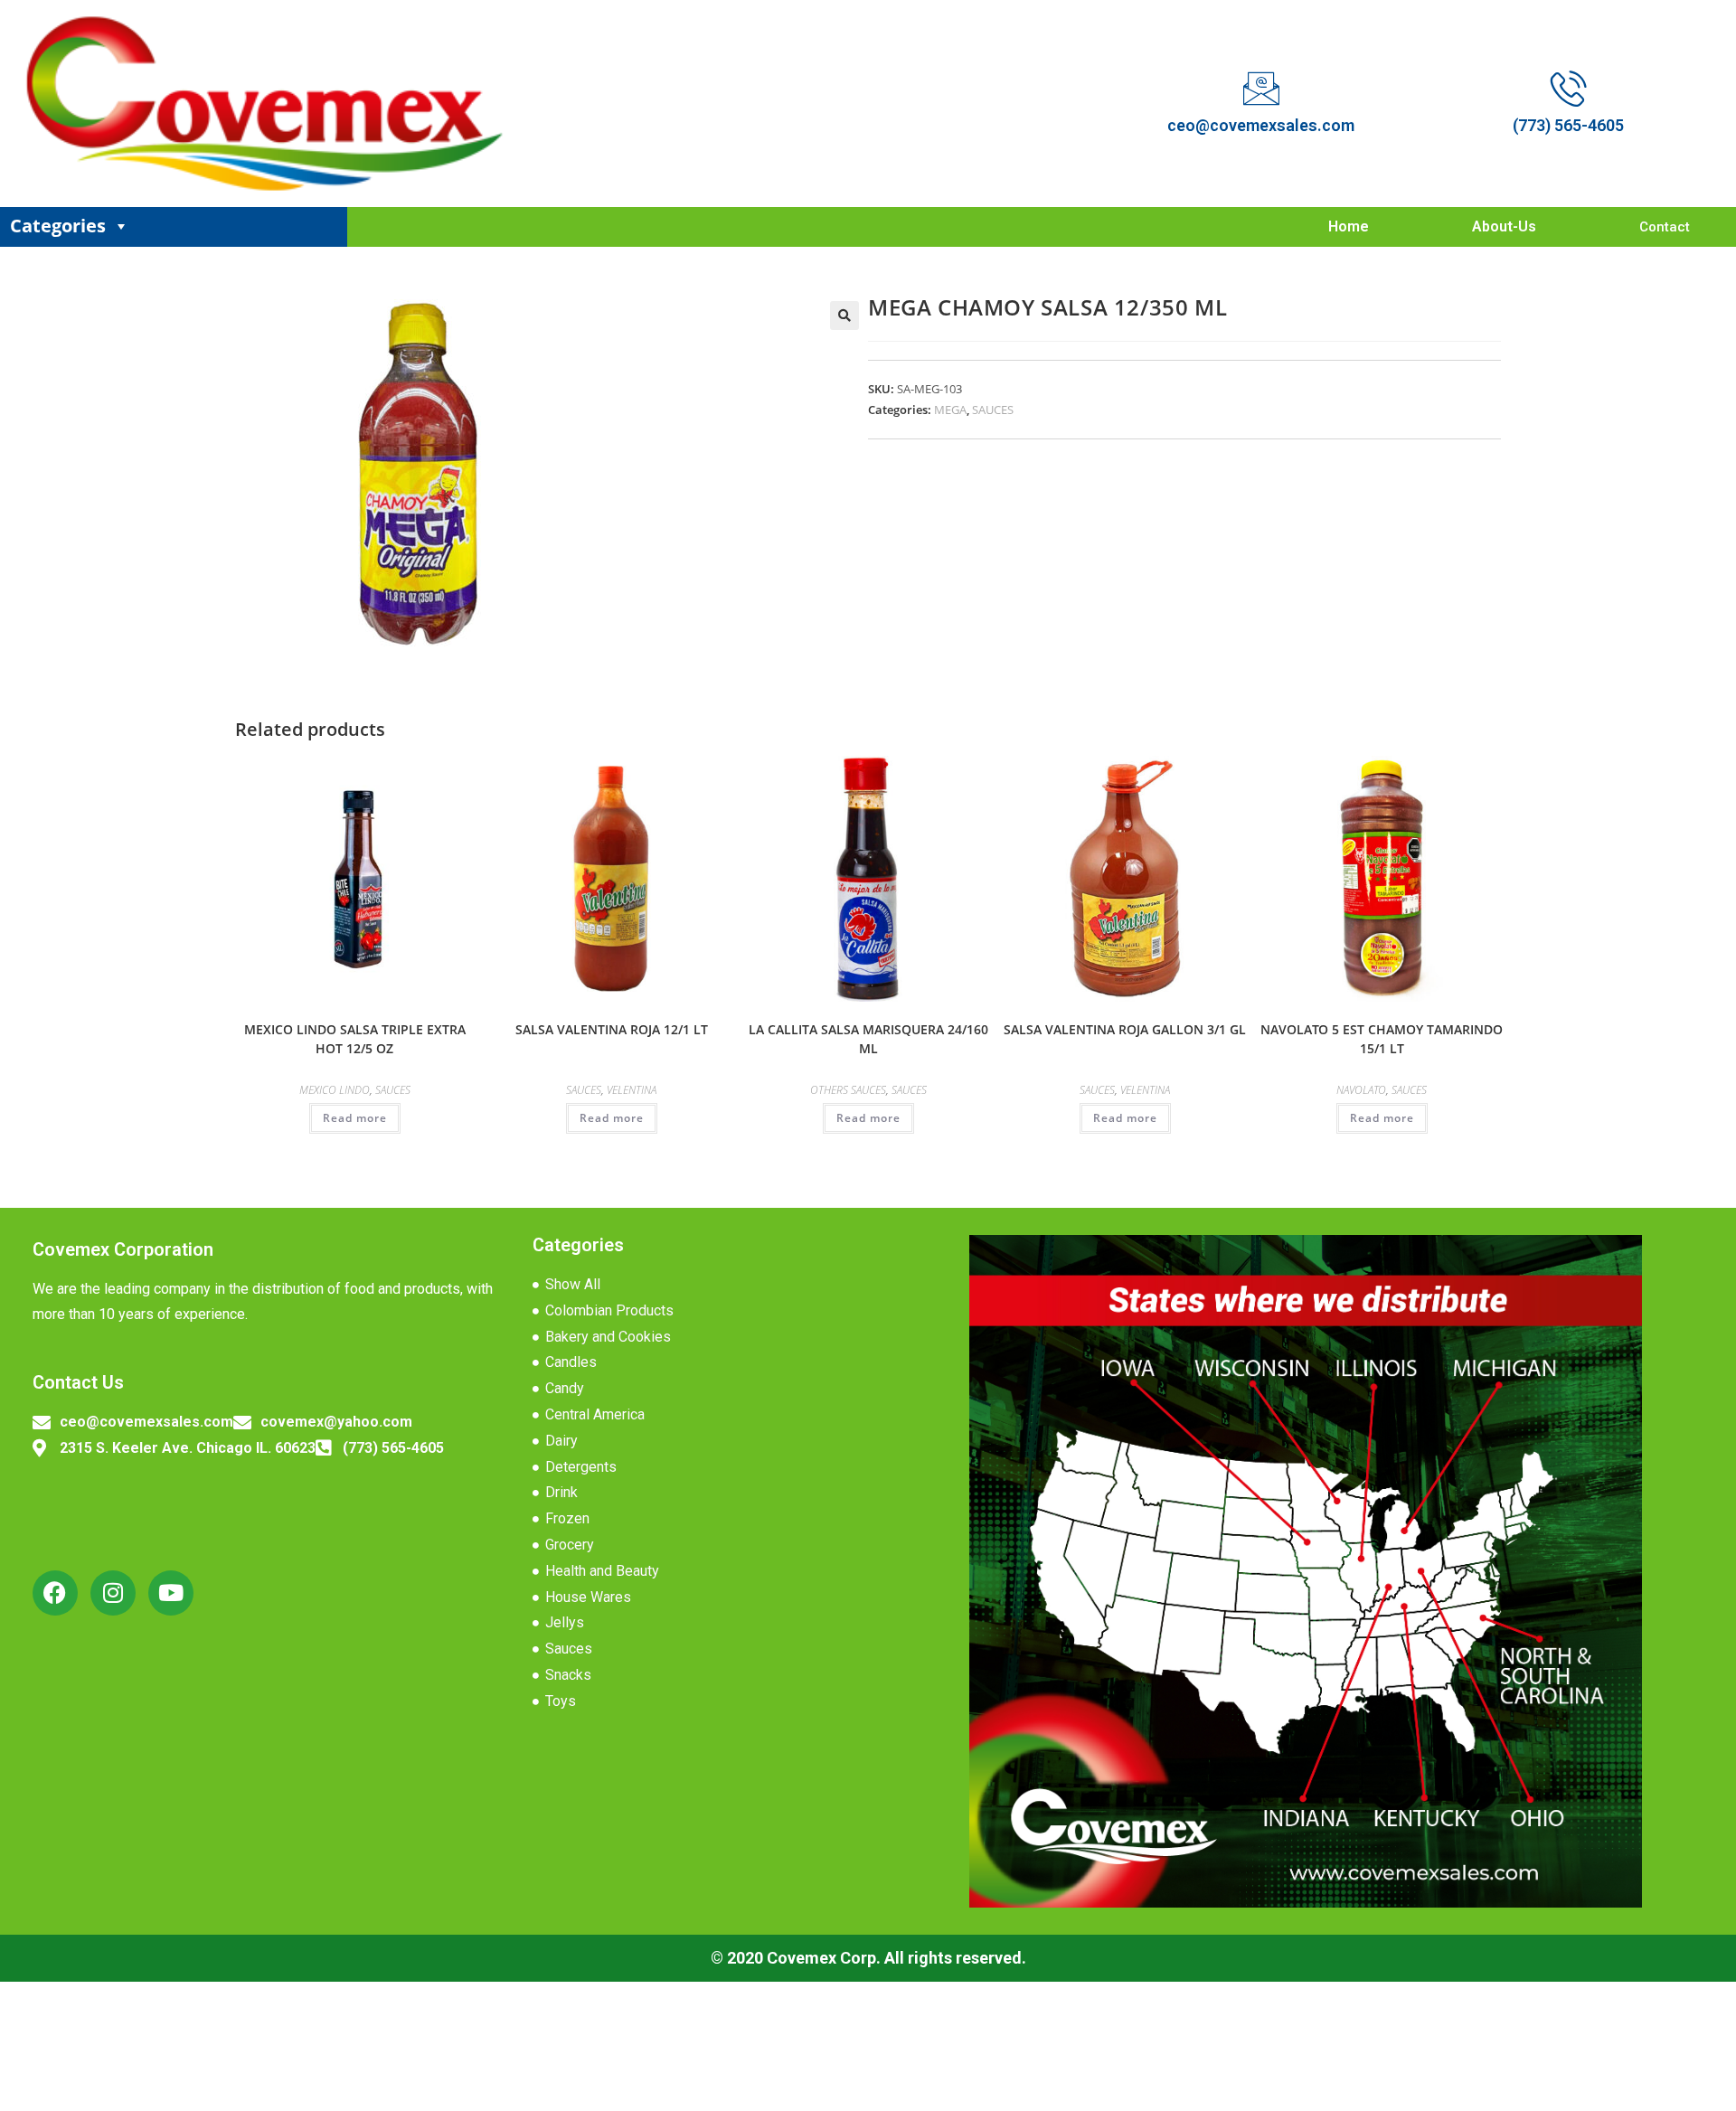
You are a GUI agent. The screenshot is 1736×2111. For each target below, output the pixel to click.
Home (1349, 226)
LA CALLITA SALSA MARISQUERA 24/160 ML (868, 1039)
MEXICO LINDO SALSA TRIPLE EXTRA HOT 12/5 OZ (355, 1039)
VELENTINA (632, 1090)
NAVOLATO (1361, 1090)
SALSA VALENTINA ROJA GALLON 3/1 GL (1125, 1029)
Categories (58, 226)
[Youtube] (171, 1593)
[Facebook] (55, 1593)
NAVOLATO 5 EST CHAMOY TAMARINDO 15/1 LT (1382, 1039)
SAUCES (993, 410)
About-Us (1504, 226)
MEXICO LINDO (335, 1090)
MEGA (950, 410)
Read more (355, 1118)
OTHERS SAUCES (848, 1090)
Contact (1665, 227)
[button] (844, 316)
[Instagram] (113, 1593)
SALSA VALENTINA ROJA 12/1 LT (612, 1029)
